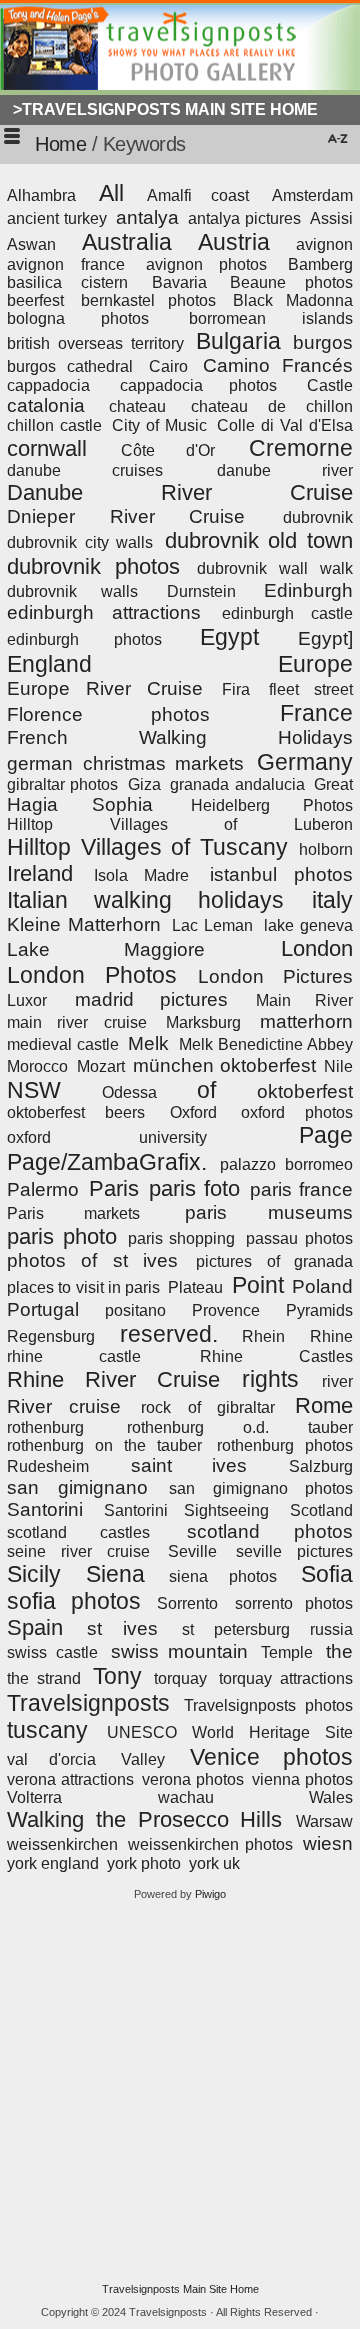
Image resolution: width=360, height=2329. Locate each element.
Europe (315, 664)
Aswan (31, 244)
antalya (147, 217)
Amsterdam (312, 195)
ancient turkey (57, 218)
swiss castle (52, 1652)
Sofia (327, 1574)
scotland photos (270, 1531)
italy (332, 900)
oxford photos (297, 1112)
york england (53, 1863)
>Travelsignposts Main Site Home (165, 109)
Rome (324, 1405)
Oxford (193, 1112)
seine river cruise (78, 1551)
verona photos (193, 1779)
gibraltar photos (62, 784)
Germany (305, 762)
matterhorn (306, 1021)
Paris (114, 1188)
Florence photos (108, 714)
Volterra (34, 1797)
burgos (323, 342)
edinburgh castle (287, 613)
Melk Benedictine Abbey (266, 1044)
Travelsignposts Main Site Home (180, 2289)
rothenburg (45, 1427)
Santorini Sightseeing (187, 1510)
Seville (192, 1551)
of (206, 1090)
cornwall (47, 448)
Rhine (331, 1336)
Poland (322, 1286)
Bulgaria (238, 341)
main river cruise (77, 1022)
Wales (331, 1797)
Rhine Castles (276, 1356)
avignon (324, 244)
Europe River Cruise (105, 688)
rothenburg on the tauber (104, 1445)
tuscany (47, 1730)
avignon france (66, 264)
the (339, 1651)
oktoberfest (305, 1091)
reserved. (169, 1334)
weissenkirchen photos (210, 1844)
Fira (236, 689)
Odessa (129, 1092)
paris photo (62, 1236)
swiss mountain (180, 1651)
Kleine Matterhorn (84, 924)
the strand (44, 1678)
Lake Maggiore (106, 949)
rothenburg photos (285, 1445)
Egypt (229, 637)
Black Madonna (293, 300)
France (316, 713)
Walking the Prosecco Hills (144, 1819)
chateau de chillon (272, 406)
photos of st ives (92, 1260)
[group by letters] (336, 140)
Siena (115, 1574)
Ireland (40, 873)
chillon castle (54, 425)
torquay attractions (286, 1678)
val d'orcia (51, 1759)
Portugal (43, 1309)
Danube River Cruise (180, 492)
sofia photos (74, 1601)
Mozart (101, 1066)
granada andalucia (237, 784)
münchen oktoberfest (224, 1065)
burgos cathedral (70, 366)
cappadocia (48, 385)
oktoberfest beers (76, 1112)
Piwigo (210, 1894)
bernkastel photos (148, 300)
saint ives (188, 1465)
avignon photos (207, 264)
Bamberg (320, 264)
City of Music (159, 425)
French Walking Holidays (180, 737)
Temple (287, 1652)
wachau (186, 1797)
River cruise (64, 1406)
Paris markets (73, 1213)
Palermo (43, 1189)
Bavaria (179, 282)
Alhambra (41, 195)
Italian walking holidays (145, 900)
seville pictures (294, 1551)
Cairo (168, 366)
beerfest (35, 300)
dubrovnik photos (93, 566)
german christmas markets (125, 763)
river (337, 1381)
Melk (148, 1043)
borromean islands (271, 318)
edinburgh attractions (104, 612)
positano (135, 1310)
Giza (144, 784)
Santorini (45, 1509)
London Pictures (275, 976)
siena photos (223, 1576)
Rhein (263, 1336)
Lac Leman (212, 925)
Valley (143, 1759)
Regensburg (51, 1336)
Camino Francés (278, 365)
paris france (301, 1189)
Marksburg (203, 1022)
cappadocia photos (198, 385)
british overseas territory (95, 343)
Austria (234, 242)
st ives (122, 1628)
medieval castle (63, 1044)
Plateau (195, 1287)
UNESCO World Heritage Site (230, 1732)
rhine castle (74, 1356)
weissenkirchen (62, 1844)
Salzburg (321, 1466)
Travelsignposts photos (269, 1705)
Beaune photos (291, 282)
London (317, 948)
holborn (326, 849)
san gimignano (77, 1487)
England (49, 664)
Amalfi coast (198, 195)
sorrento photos (294, 1603)
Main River (304, 1000)
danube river (285, 470)
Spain (35, 1627)
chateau (137, 406)
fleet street (311, 689)
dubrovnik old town (259, 540)
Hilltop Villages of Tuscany (147, 847)
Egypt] (325, 638)
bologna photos (78, 318)
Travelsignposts (88, 1703)
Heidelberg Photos (272, 805)
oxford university (107, 1137)
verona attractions (70, 1779)
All (111, 193)
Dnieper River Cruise (126, 516)
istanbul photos (282, 874)
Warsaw (324, 1821)
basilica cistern (67, 282)
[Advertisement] (180, 2092)
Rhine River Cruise (113, 1379)
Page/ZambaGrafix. (107, 1162)
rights (270, 1379)
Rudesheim (48, 1466)
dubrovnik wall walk (275, 568)
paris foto (194, 1188)
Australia (127, 242)
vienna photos (302, 1779)
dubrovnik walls (72, 591)
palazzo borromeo (286, 1164)
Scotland (321, 1510)
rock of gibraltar (207, 1407)
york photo (144, 1863)
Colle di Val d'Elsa (285, 425)
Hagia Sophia (80, 804)
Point (258, 1285)
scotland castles (78, 1532)
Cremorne (301, 448)
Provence (226, 1310)
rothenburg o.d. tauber (240, 1427)
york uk (214, 1863)
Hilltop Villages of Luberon (180, 824)
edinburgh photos (84, 639)
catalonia (46, 405)
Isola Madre (142, 875)
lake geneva (308, 925)
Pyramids (319, 1310)
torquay (180, 1678)
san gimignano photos (261, 1488)
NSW (34, 1090)
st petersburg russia (267, 1629)
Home (60, 144)
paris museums (269, 1212)
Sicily (34, 1574)
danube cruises (85, 470)
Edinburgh (308, 590)
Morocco (37, 1066)
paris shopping (182, 1238)
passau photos (299, 1238)
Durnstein (201, 591)
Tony (117, 1676)
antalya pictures (244, 218)
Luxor (27, 1000)
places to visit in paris (83, 1287)
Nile (338, 1066)
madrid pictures (151, 999)
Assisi (331, 218)
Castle (330, 385)
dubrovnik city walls (80, 542)
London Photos (92, 975)
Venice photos (271, 1757)
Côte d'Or (167, 450)
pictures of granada (274, 1261)
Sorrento (187, 1603)
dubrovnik (318, 517)
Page (326, 1135)
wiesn (328, 1843)
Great (333, 784)
